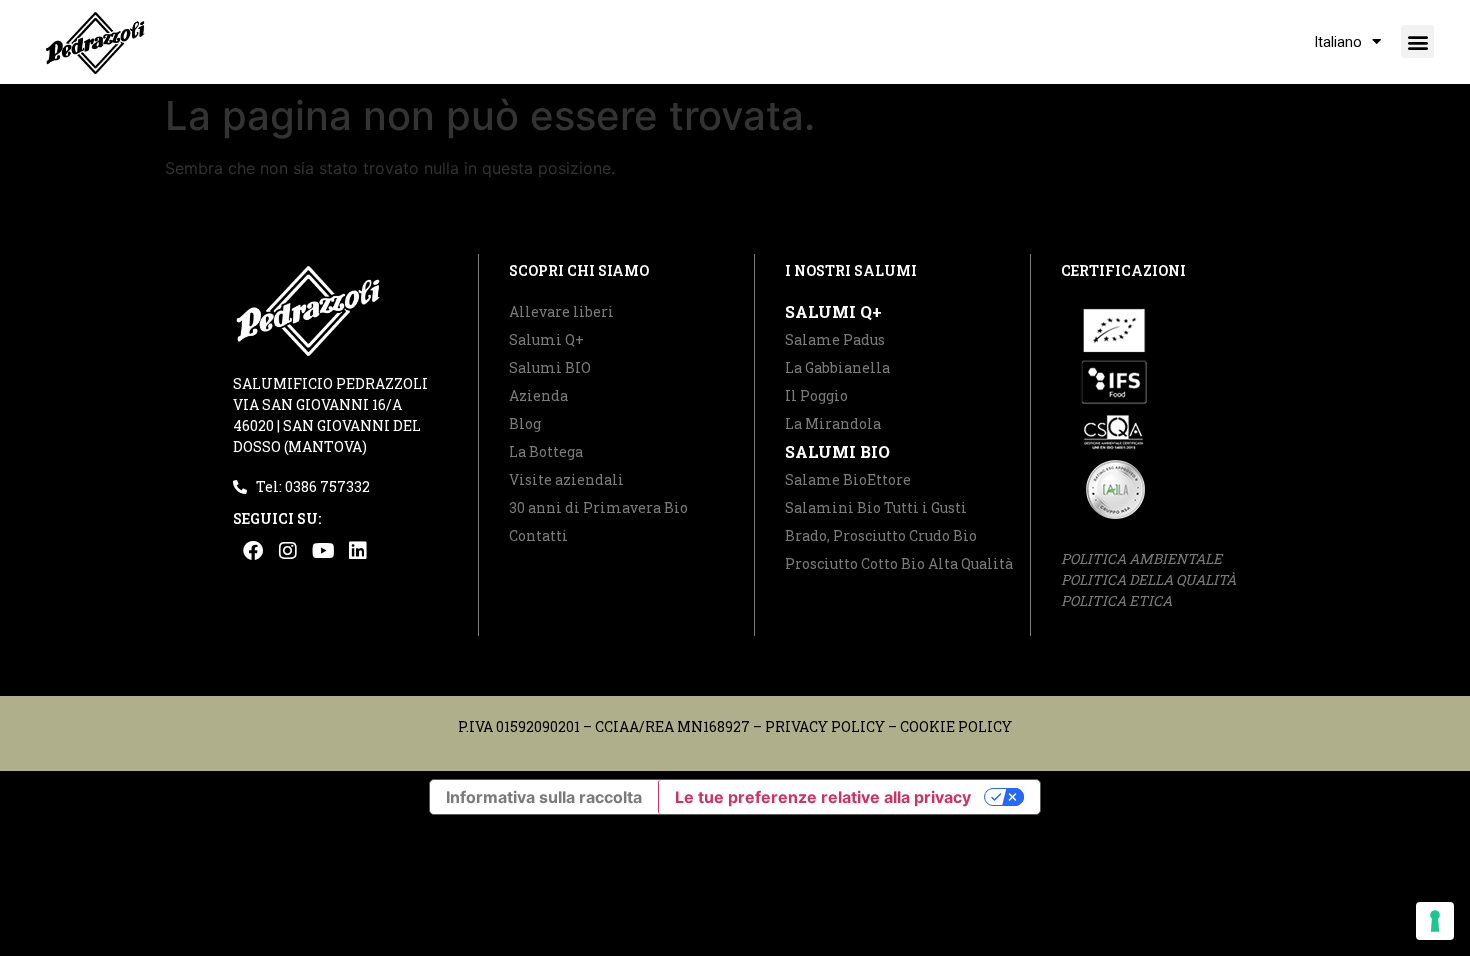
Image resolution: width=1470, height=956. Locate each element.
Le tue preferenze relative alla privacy (823, 797)
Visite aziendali (566, 479)
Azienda (538, 395)
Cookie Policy (956, 726)
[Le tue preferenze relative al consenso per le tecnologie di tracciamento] (1435, 921)
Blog (525, 423)
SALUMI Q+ (833, 311)
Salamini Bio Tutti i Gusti (876, 507)
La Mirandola (833, 423)
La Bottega (546, 451)
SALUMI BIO (837, 451)
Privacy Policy (825, 726)
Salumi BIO (550, 367)
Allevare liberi (561, 311)
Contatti (538, 535)
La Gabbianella (837, 367)
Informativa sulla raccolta (544, 797)
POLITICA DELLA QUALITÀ (1148, 579)
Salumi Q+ (546, 339)
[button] (1417, 41)
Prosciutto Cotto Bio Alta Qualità (899, 563)
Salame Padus (835, 339)
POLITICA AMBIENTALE (1141, 558)
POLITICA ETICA (1116, 600)
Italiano (1338, 42)
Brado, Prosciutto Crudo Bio (881, 535)
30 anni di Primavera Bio (598, 507)
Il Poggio (816, 395)
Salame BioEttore (848, 479)
